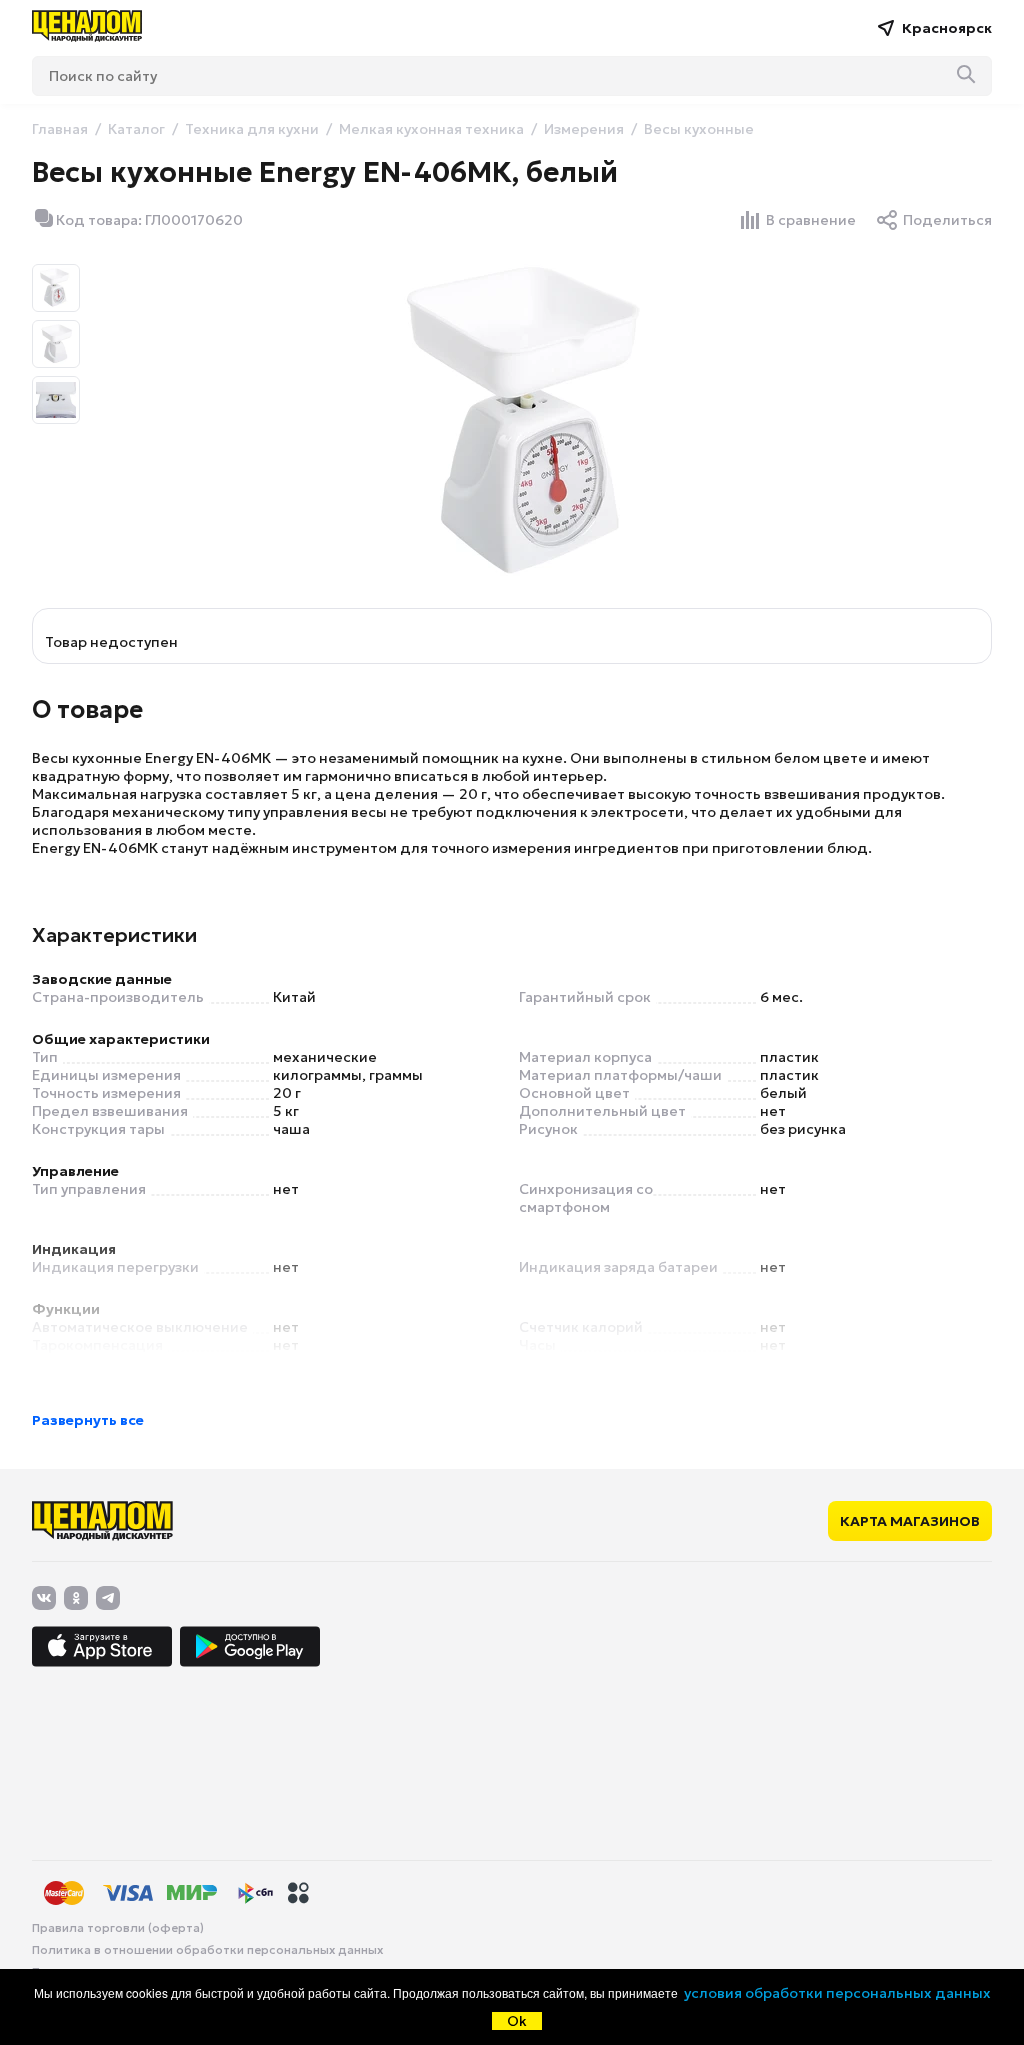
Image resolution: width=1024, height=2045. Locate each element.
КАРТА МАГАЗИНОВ (910, 1521)
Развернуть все (88, 1420)
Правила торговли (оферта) (118, 1928)
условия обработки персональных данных (837, 1993)
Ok (517, 2021)
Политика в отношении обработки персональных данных (207, 1950)
